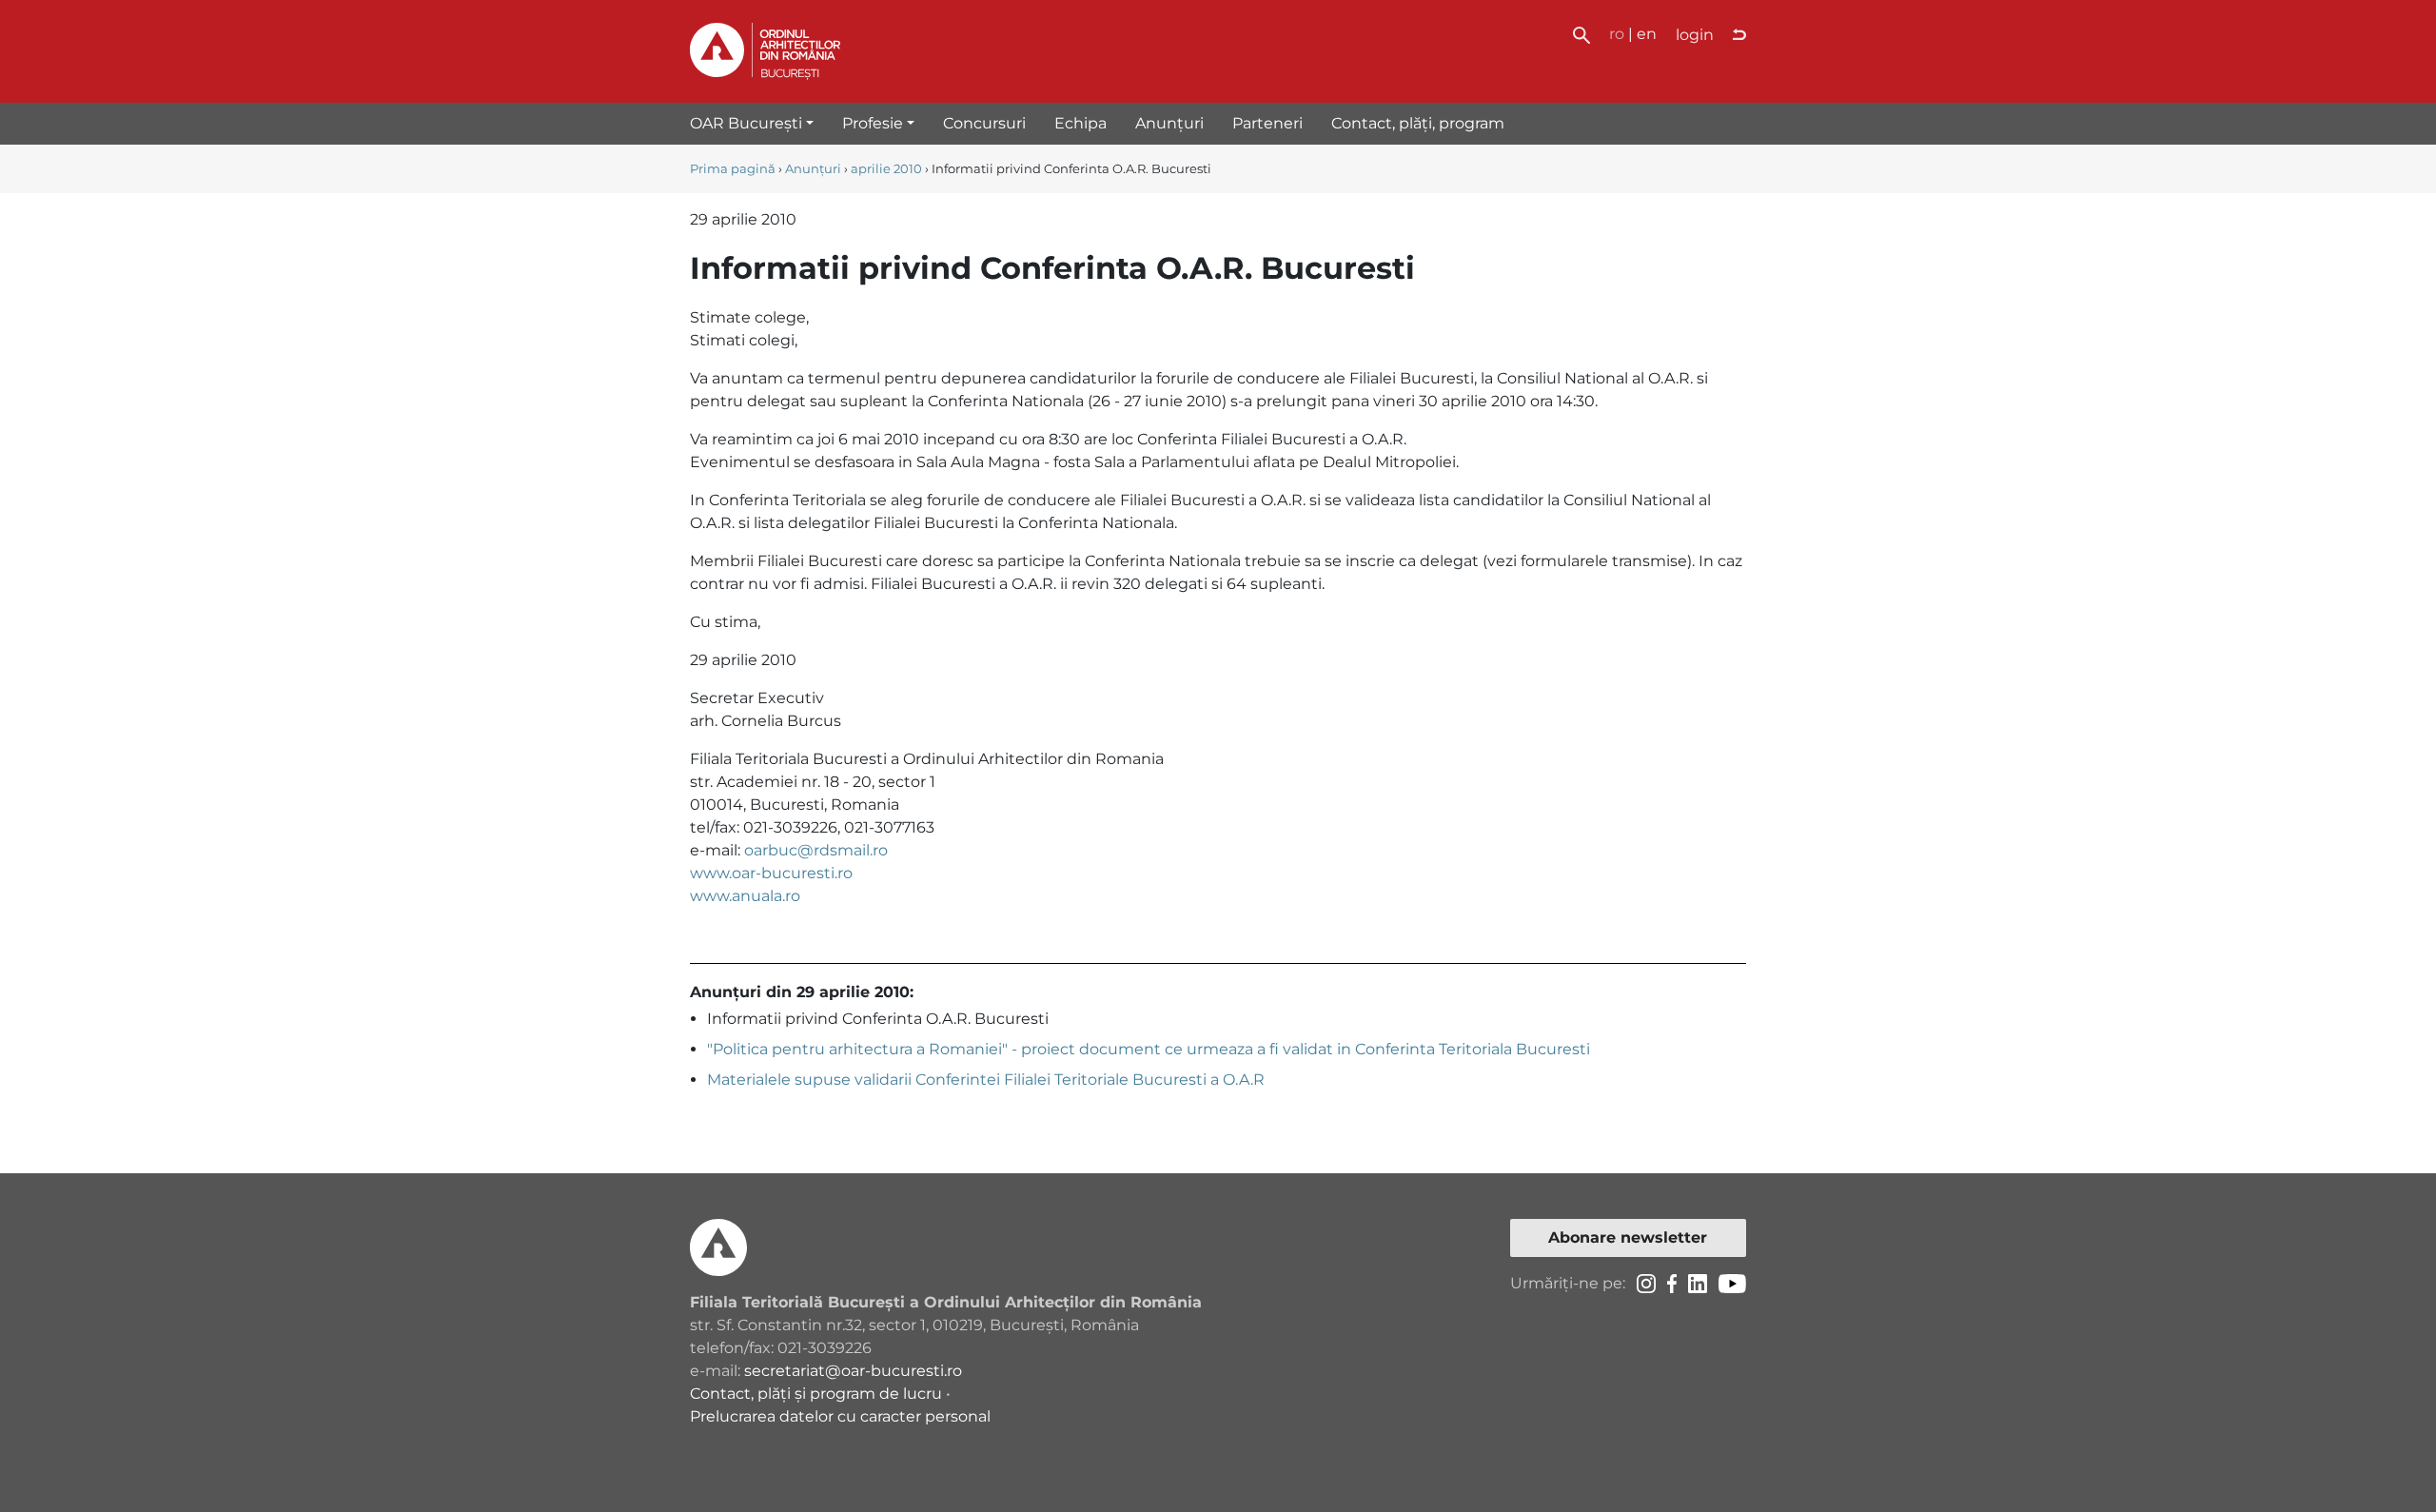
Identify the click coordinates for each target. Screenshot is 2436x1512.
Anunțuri (1169, 123)
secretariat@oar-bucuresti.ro (853, 1371)
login (1695, 35)
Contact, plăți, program (1418, 123)
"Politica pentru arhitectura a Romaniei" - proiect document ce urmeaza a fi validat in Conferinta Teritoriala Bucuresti (1149, 1049)
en (1647, 34)
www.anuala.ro (745, 896)
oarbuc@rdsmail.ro (816, 850)
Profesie (873, 123)
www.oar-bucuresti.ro (771, 873)
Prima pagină (733, 169)
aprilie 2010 (886, 169)
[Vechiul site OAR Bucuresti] (1739, 35)
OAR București (746, 123)
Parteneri (1267, 123)
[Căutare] (1581, 34)
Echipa (1080, 123)
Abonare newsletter (1628, 1237)
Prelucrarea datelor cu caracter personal (840, 1416)
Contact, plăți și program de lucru (816, 1394)
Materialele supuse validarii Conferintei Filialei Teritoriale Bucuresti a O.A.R (986, 1080)
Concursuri (984, 123)
